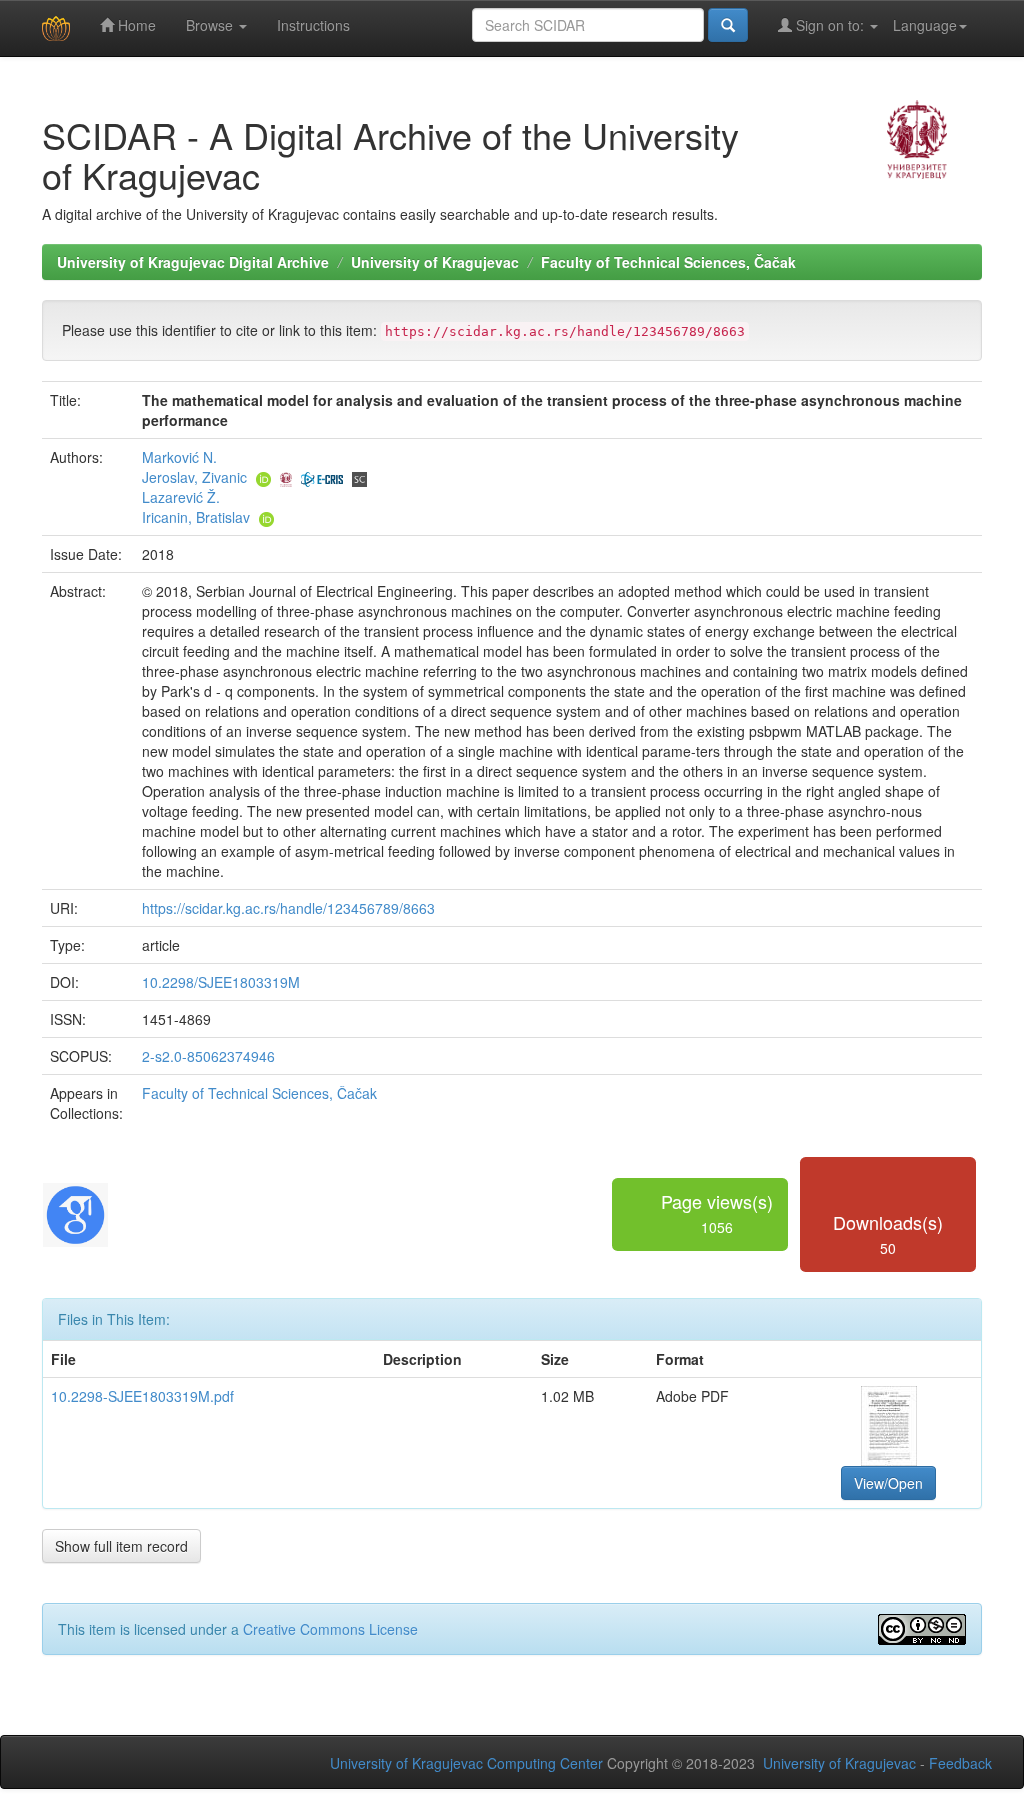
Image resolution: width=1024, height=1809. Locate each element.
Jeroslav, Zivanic (194, 477)
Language (925, 25)
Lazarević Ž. (181, 497)
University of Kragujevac (435, 262)
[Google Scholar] (75, 1212)
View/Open (888, 1483)
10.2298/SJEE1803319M (221, 982)
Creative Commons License (330, 1629)
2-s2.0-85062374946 (208, 1056)
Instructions (313, 25)
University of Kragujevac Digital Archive (193, 262)
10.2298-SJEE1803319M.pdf (142, 1396)
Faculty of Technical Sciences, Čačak (668, 262)
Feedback (960, 1763)
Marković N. (179, 457)
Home (135, 25)
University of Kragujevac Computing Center (466, 1763)
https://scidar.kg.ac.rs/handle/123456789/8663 (288, 908)
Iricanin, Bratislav (196, 517)
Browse (211, 25)
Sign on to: (830, 25)
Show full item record (121, 1546)
